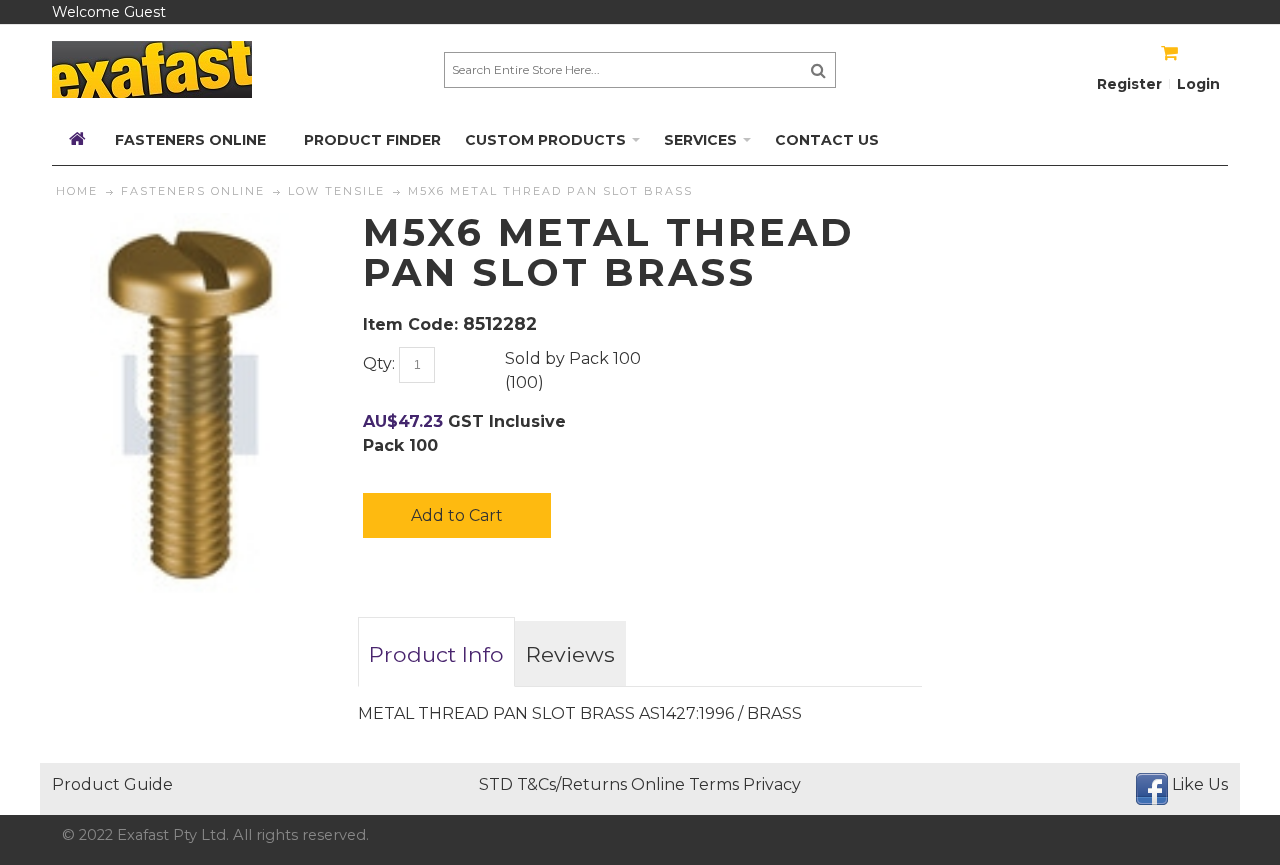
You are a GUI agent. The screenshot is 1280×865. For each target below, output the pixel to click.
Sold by (535, 358)
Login (1198, 84)
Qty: (379, 363)
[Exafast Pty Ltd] (152, 69)
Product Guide (112, 784)
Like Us (1200, 784)
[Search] (818, 70)
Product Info (436, 654)
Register (1129, 84)
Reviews (570, 654)
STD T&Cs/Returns (553, 784)
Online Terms (685, 784)
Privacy (772, 784)
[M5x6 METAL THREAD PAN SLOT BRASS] (190, 224)
